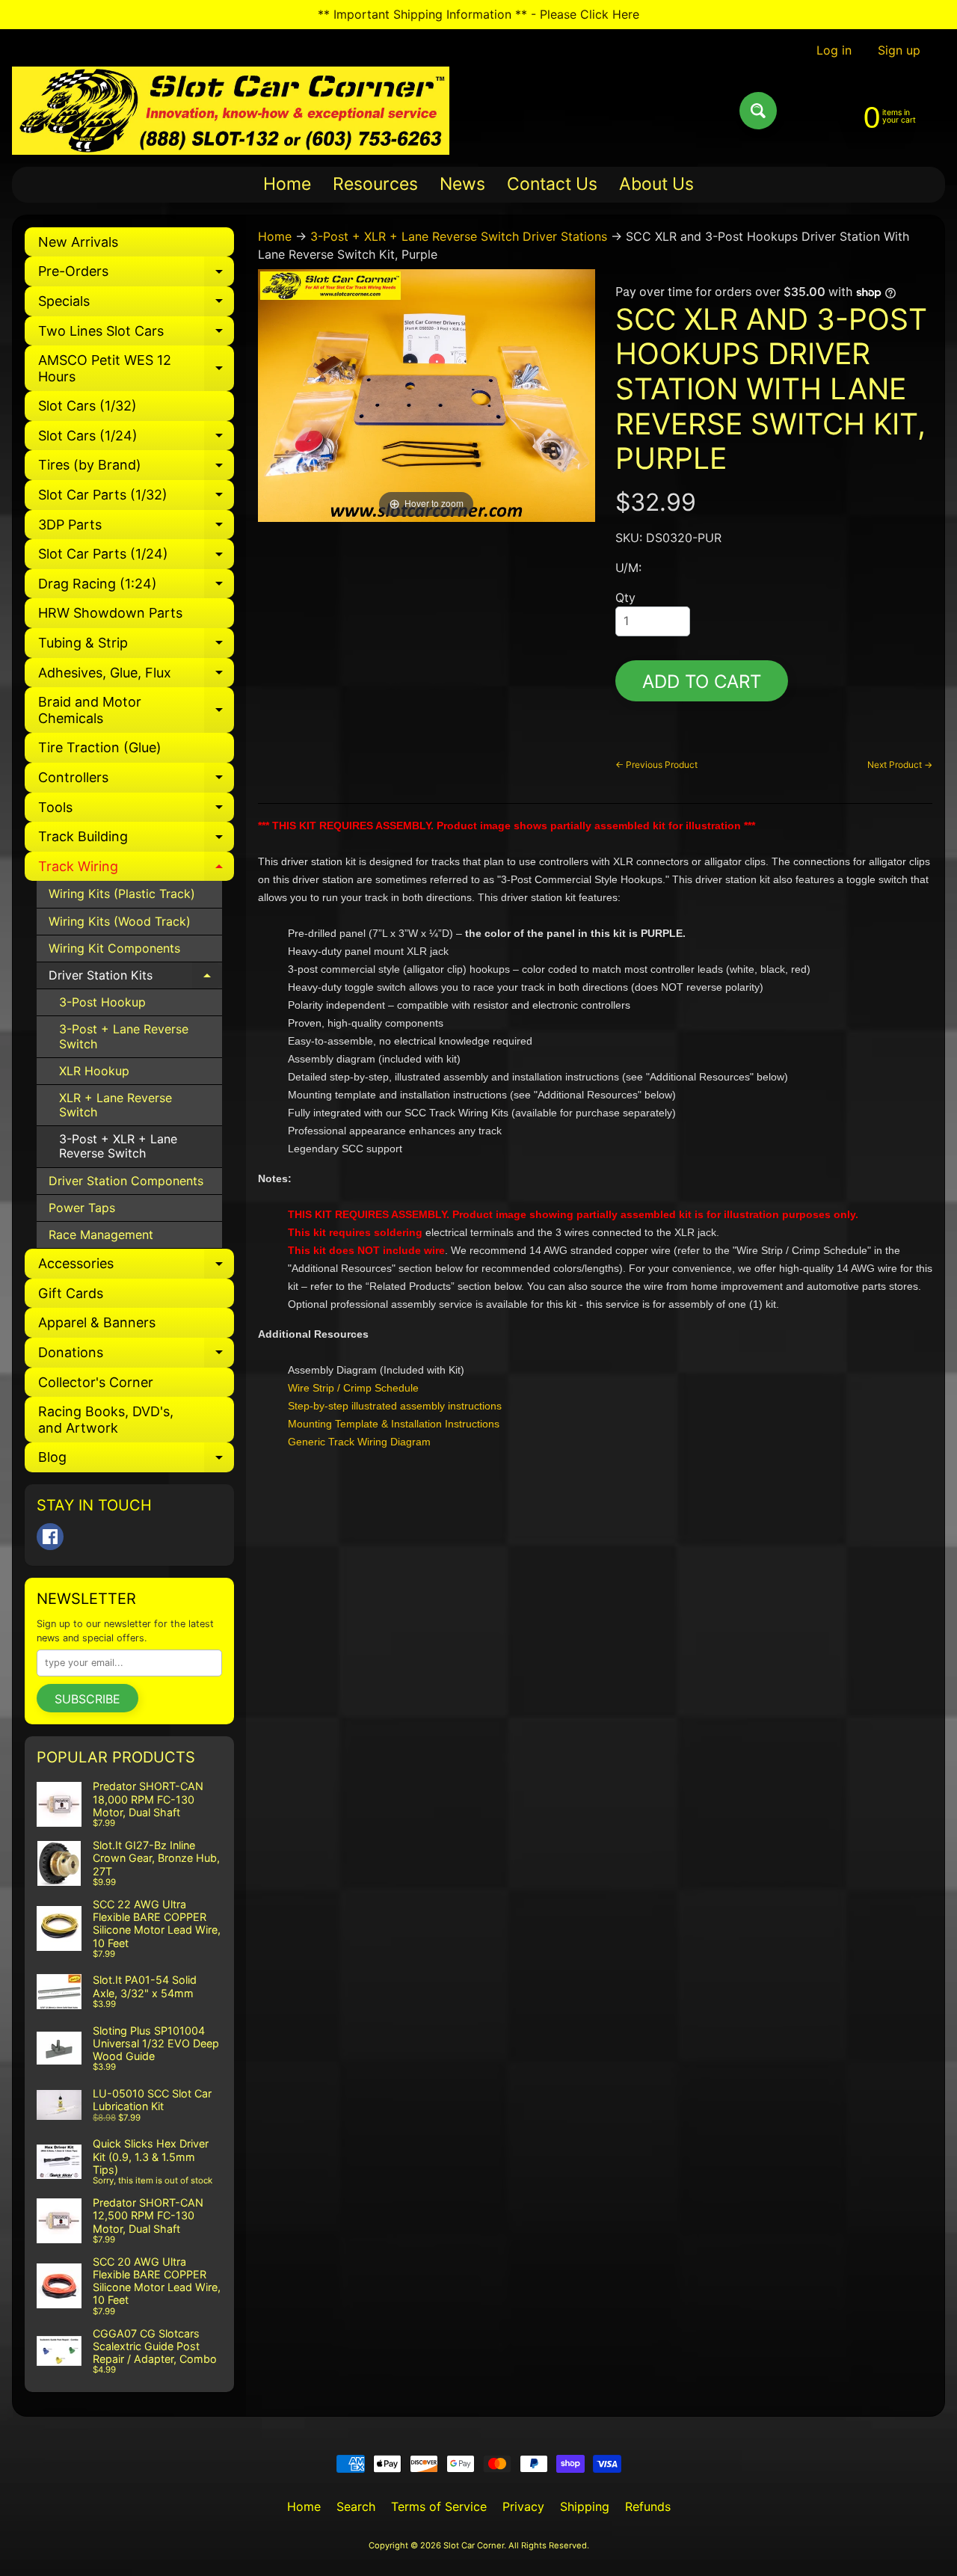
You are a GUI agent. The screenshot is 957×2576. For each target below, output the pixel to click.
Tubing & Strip (136, 646)
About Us (656, 184)
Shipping (585, 2506)
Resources (375, 184)
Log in (834, 50)
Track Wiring (136, 870)
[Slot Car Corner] (231, 111)
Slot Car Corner (474, 2545)
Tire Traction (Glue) (100, 747)
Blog (136, 1461)
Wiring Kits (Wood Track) (120, 921)
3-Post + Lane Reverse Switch (124, 1036)
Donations (136, 1356)
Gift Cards (71, 1293)
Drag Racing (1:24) (136, 587)
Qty (625, 597)
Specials (136, 305)
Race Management (101, 1235)
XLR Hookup (94, 1071)
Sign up (899, 50)
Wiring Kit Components (114, 948)
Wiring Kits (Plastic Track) (122, 894)
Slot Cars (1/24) (136, 439)
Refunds (648, 2506)
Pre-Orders (136, 275)
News (462, 184)
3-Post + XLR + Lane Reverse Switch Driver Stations (459, 236)
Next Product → (900, 765)
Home (287, 184)
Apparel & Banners (97, 1322)
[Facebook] (50, 1537)
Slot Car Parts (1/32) (136, 498)
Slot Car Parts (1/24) (136, 557)
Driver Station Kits (135, 978)
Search (356, 2506)
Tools (136, 811)
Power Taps (82, 1208)
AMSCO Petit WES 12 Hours (136, 369)
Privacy (523, 2506)
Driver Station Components (126, 1181)
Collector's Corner (96, 1382)
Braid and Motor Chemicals (136, 711)
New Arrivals (78, 242)
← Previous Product (656, 765)
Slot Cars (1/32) (87, 406)
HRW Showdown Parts (110, 613)
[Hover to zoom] (427, 394)
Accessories (136, 1267)
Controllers (136, 781)
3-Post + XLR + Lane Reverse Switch (118, 1146)
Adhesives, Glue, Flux (136, 676)
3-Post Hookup (102, 1002)
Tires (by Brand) (136, 468)
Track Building (136, 840)
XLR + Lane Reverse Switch (116, 1105)
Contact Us (552, 184)
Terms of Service (439, 2506)
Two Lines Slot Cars (136, 335)
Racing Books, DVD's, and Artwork (106, 1420)
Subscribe (87, 1699)
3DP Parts (136, 528)
